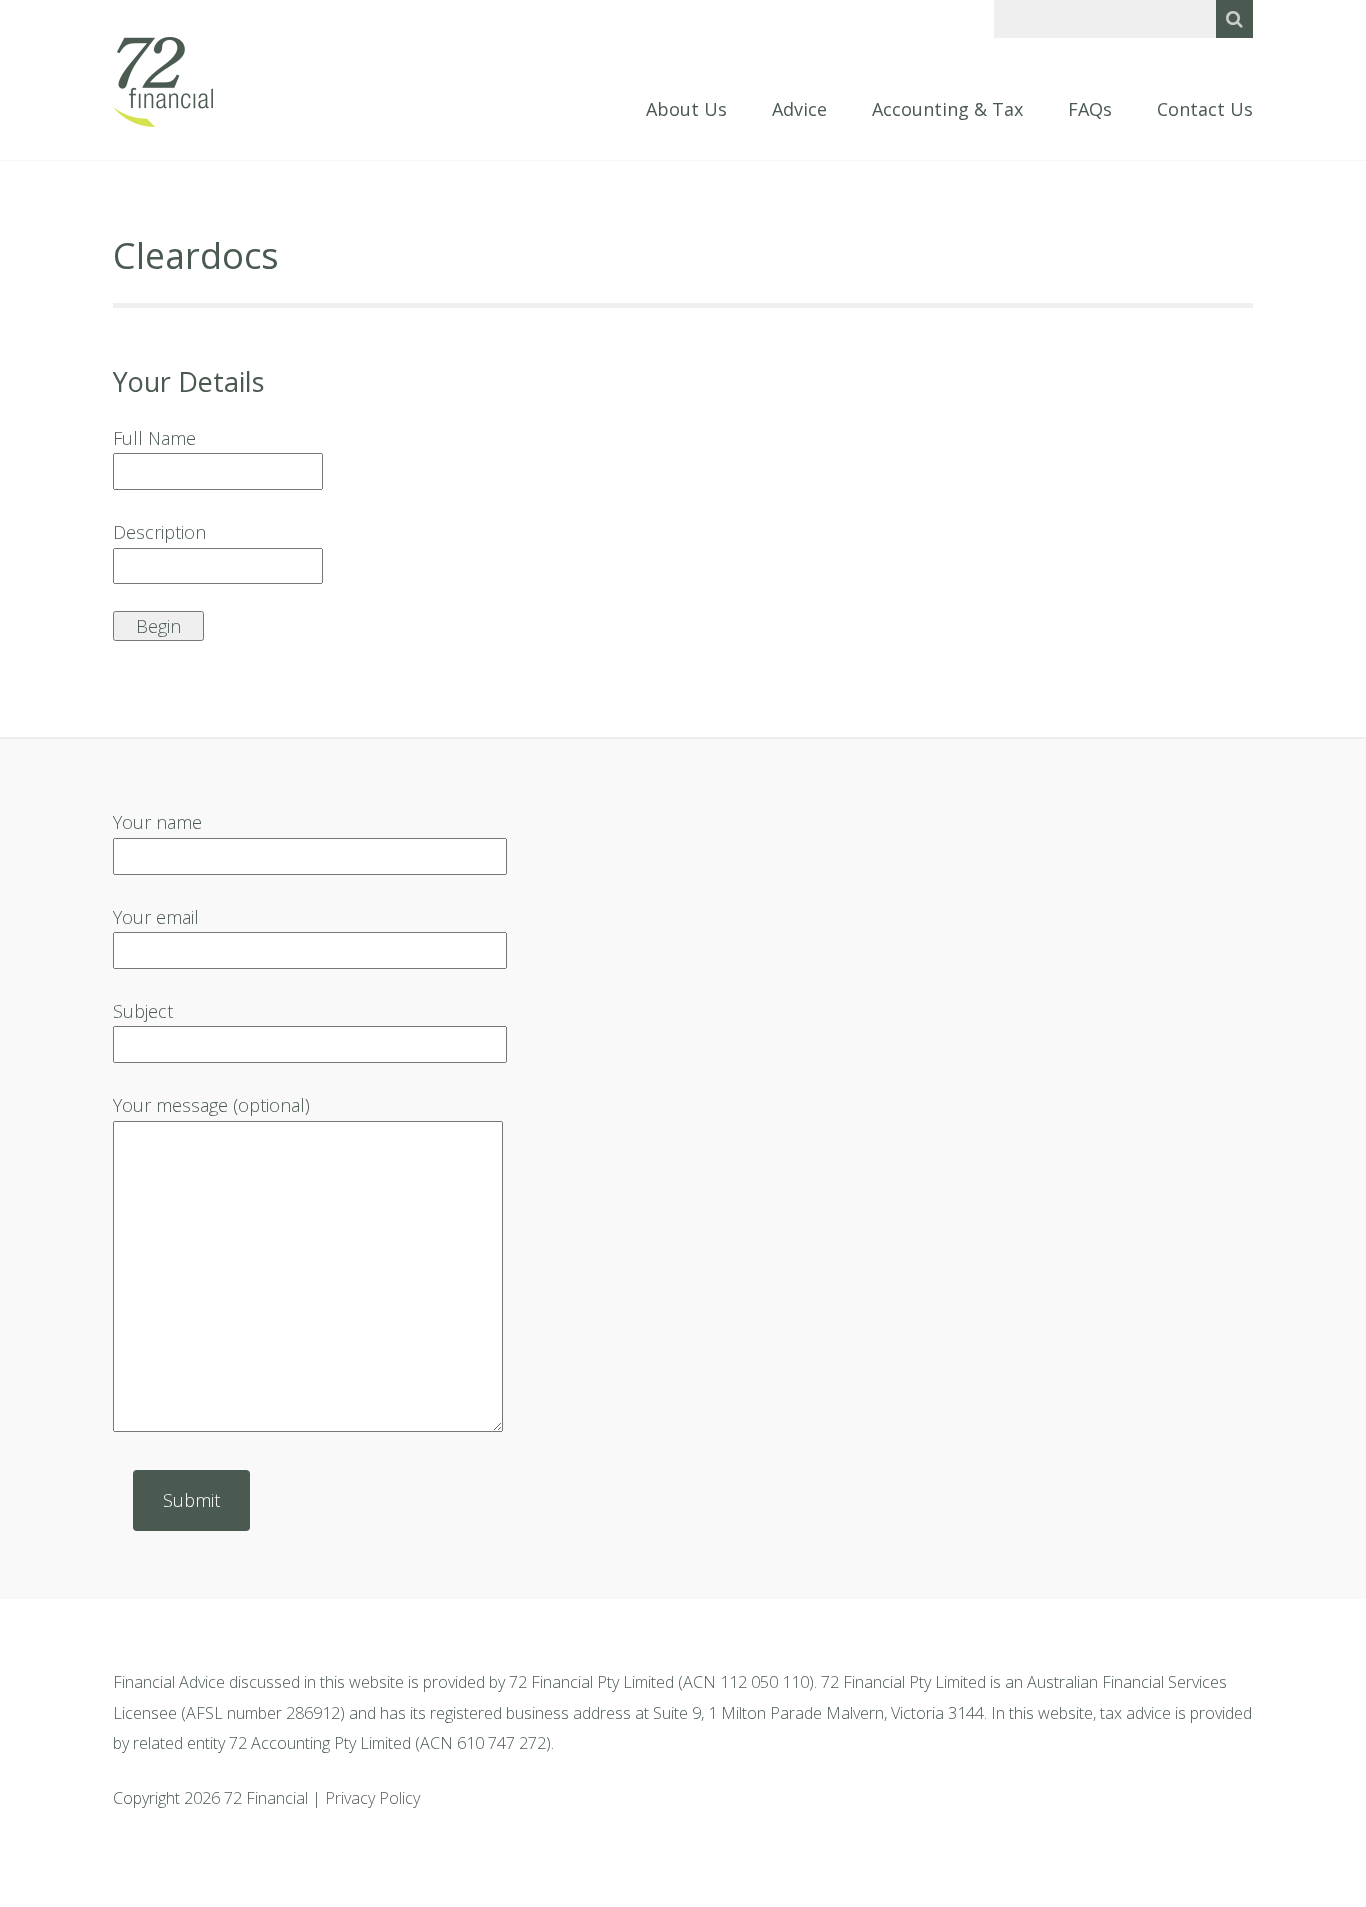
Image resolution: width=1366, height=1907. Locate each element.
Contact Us (1205, 110)
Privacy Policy (372, 1798)
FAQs (1090, 110)
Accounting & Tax (947, 110)
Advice (799, 110)
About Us (686, 110)
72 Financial (163, 82)
